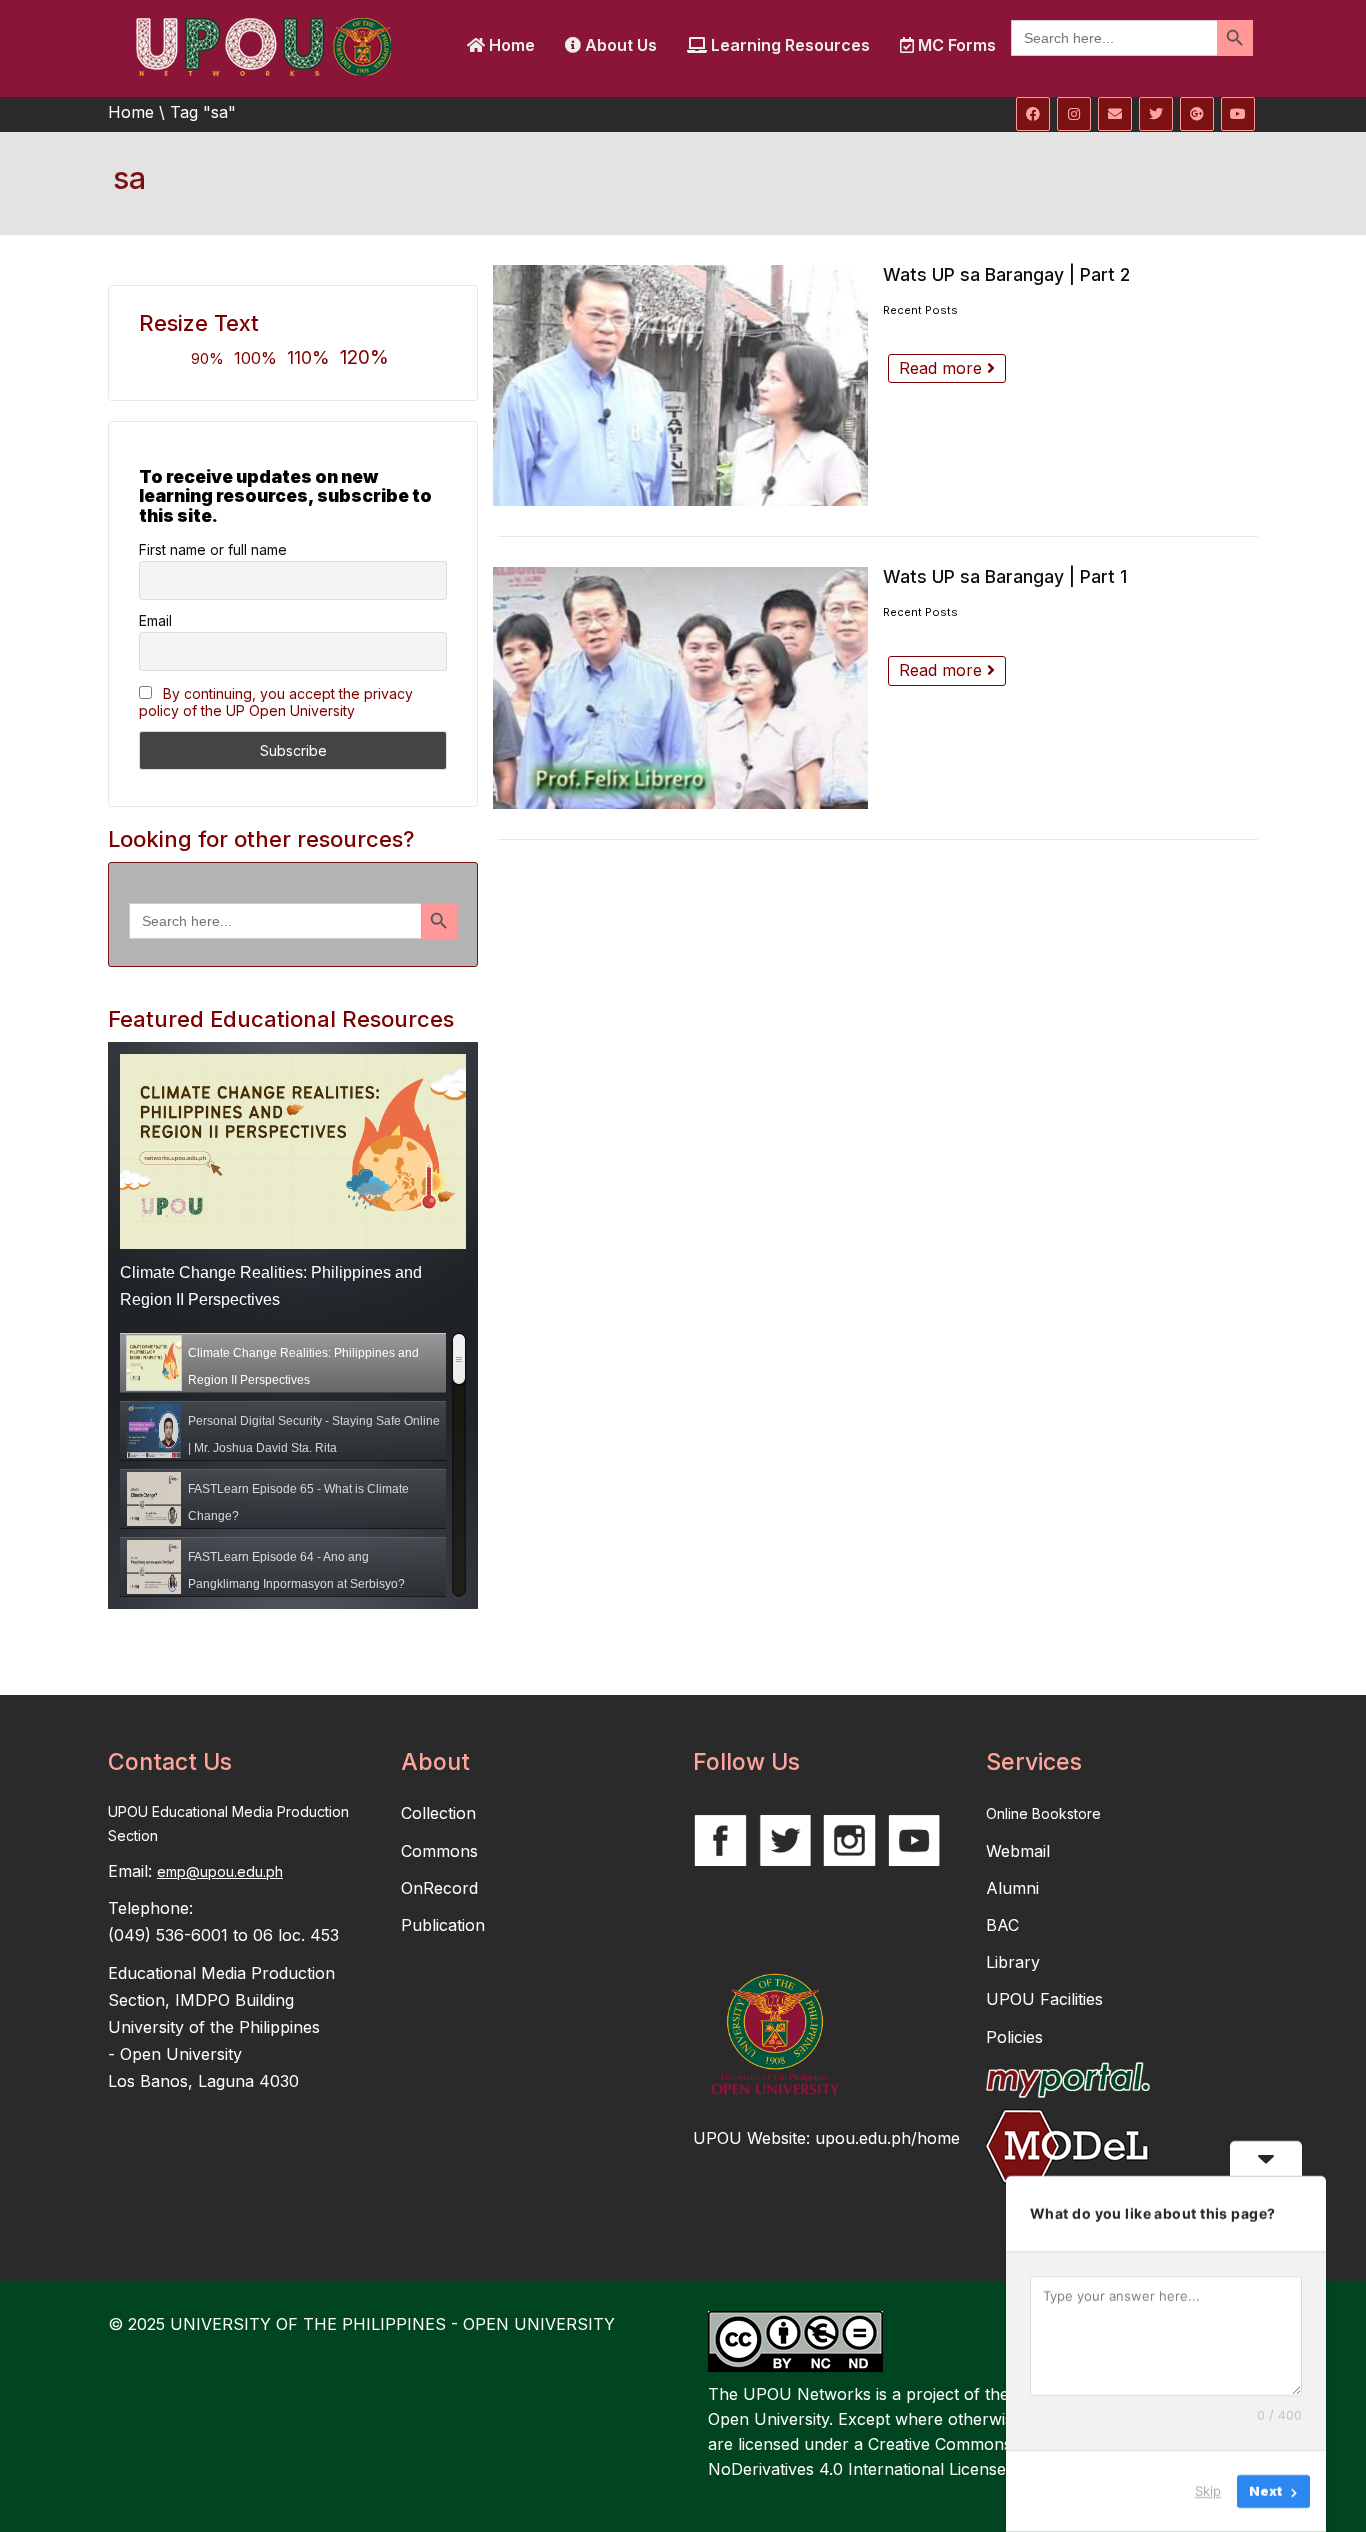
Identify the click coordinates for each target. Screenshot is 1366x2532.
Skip (1208, 2491)
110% (308, 357)
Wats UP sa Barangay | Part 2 (1006, 274)
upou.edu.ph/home (887, 2138)
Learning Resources (788, 45)
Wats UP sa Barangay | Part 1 (1005, 576)
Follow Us (746, 1762)
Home (510, 45)
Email (155, 620)
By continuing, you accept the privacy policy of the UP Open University (276, 702)
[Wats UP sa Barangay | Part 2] (680, 385)
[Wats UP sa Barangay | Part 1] (680, 687)
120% (364, 357)
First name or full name (213, 549)
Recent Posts (920, 310)
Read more (943, 368)
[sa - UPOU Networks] (263, 45)
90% (207, 358)
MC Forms (955, 45)
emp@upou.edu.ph (220, 1871)
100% (255, 358)
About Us (619, 45)
